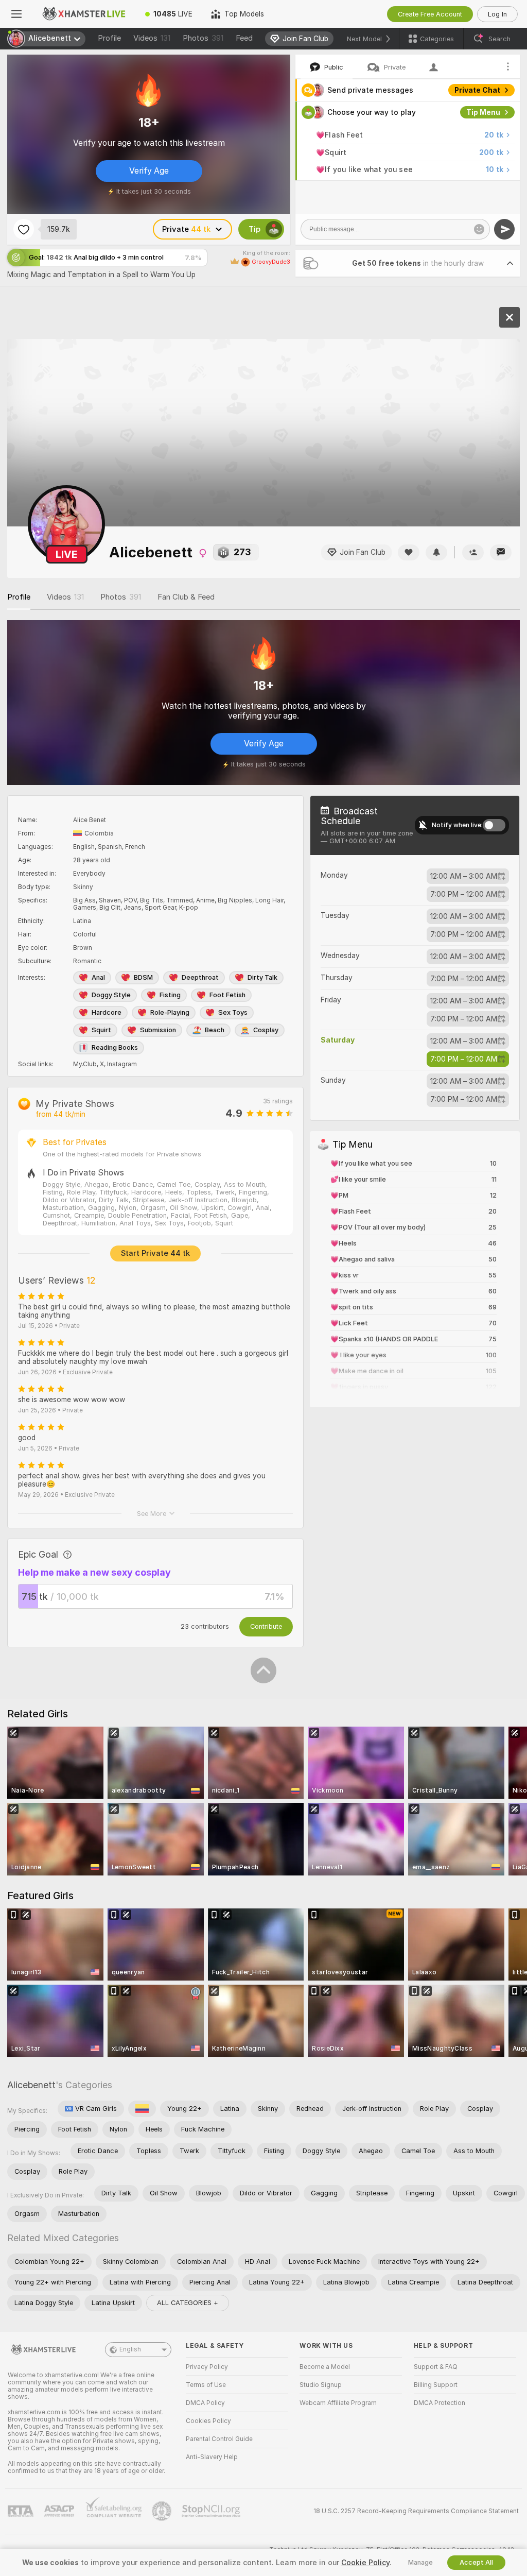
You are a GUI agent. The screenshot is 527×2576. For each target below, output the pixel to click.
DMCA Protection (440, 2403)
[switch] (494, 825)
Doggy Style (111, 995)
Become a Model (325, 2367)
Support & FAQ (436, 2367)
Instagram (122, 1064)
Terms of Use (206, 2385)
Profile (109, 38)
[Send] (504, 229)
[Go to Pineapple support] (163, 2511)
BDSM (143, 977)
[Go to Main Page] (84, 14)
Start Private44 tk (155, 1253)
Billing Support (436, 2385)
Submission (158, 1030)
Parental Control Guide (219, 2439)
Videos (152, 38)
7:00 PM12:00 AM (464, 894)
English (130, 2349)
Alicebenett (31, 2085)
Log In (497, 14)
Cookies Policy (208, 2421)
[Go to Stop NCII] (212, 2511)
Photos (203, 38)
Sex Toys (233, 1012)
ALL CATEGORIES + (188, 2303)
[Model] (510, 317)
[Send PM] (501, 552)
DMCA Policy (205, 2403)
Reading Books (115, 1047)
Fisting (170, 995)
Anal (98, 977)
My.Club (85, 1064)
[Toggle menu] (16, 14)
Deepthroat (200, 977)
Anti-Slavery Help (212, 2457)
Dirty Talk (262, 977)
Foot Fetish (227, 995)
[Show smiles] (479, 229)
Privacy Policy (207, 2367)
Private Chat (477, 90)
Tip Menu (483, 112)
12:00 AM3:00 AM (464, 876)
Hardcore (107, 1012)
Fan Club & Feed (186, 597)
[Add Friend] (473, 552)
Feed (244, 38)
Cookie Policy (365, 2563)
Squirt (101, 1030)
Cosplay (266, 1030)
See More (152, 1514)
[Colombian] (142, 2109)
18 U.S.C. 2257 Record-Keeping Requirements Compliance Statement (416, 2511)
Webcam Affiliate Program (338, 2403)
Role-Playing (170, 1012)
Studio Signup (321, 2385)
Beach (215, 1030)
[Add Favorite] (24, 229)
